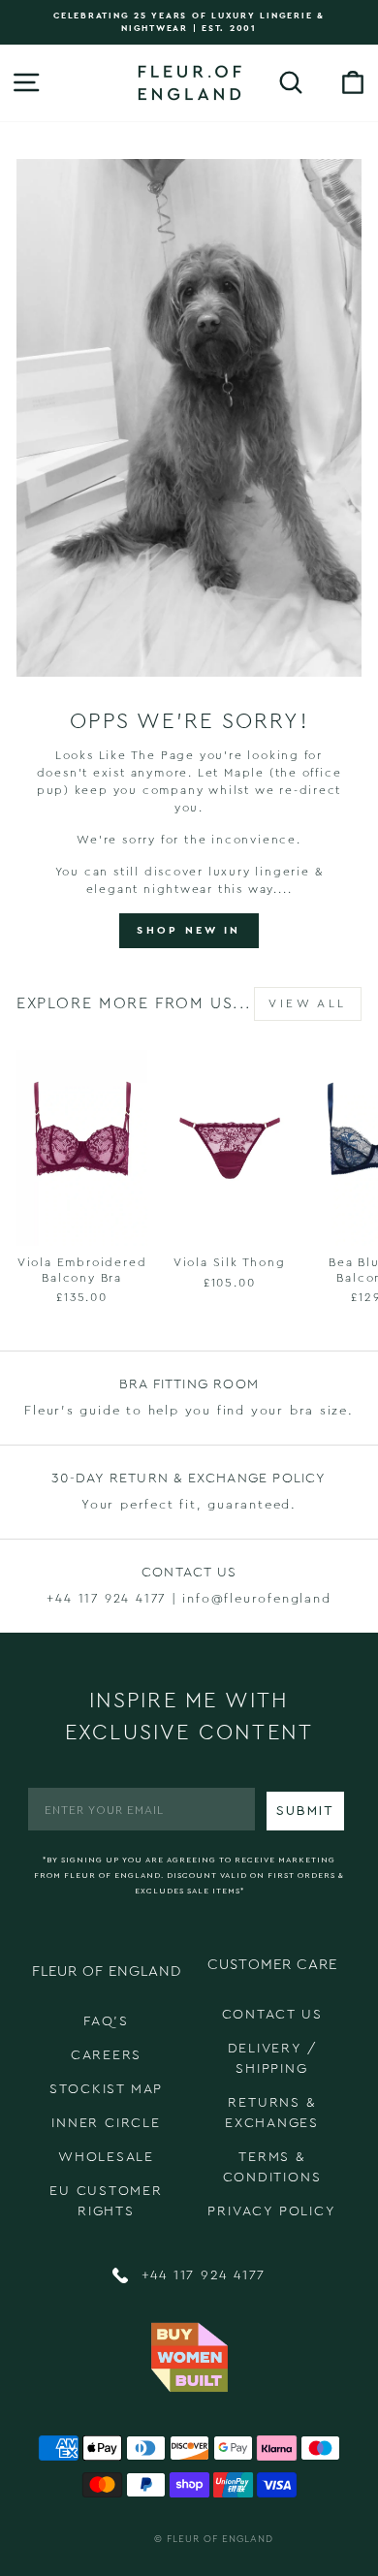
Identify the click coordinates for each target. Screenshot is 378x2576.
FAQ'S (106, 2021)
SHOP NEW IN (189, 930)
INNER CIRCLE (106, 2123)
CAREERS (107, 2055)
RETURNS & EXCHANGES (272, 2113)
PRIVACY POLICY (271, 2211)
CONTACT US (272, 2015)
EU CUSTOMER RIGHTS (106, 2201)
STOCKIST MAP (107, 2089)
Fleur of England (220, 2539)
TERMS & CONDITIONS (272, 2167)
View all (308, 1003)
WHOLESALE (106, 2157)
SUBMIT (305, 1811)
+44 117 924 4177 (201, 2275)
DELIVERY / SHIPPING (272, 2059)
